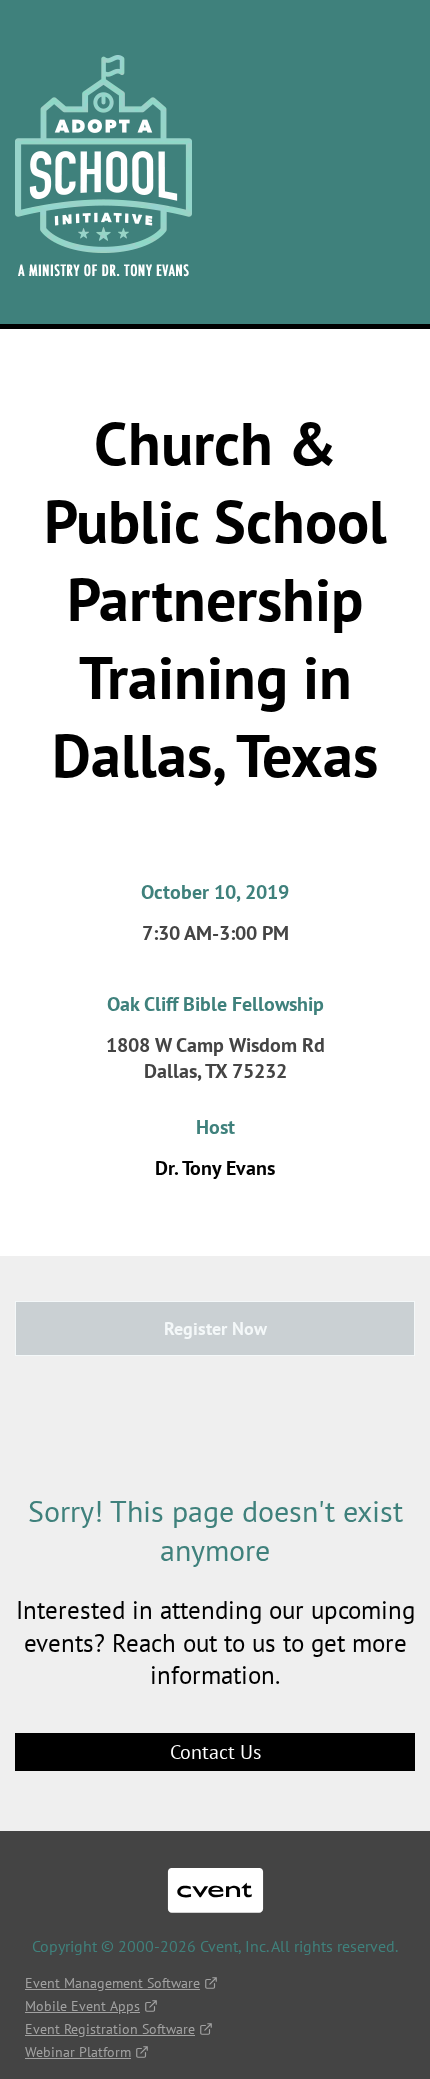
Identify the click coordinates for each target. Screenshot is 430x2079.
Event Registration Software (110, 2029)
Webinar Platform (78, 2052)
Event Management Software (112, 1983)
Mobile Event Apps (82, 2006)
